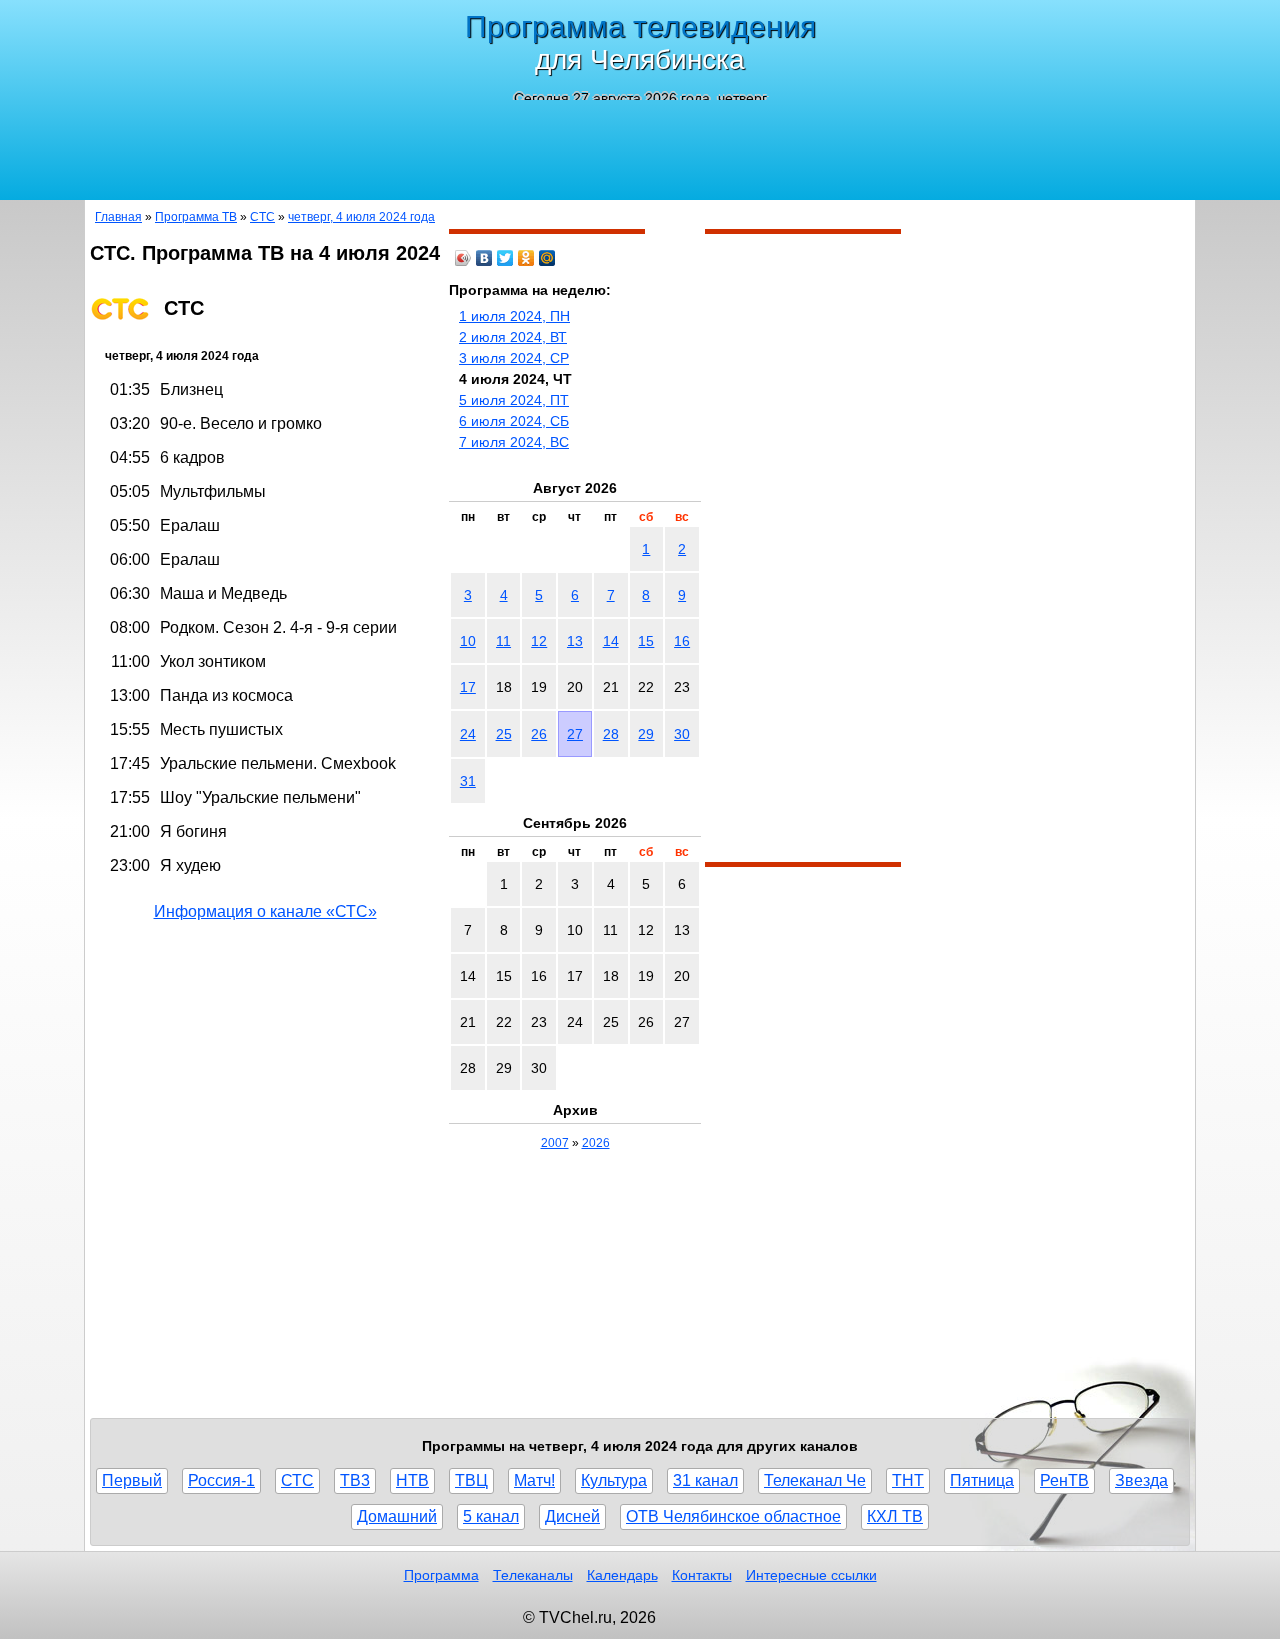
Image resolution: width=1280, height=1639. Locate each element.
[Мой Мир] (547, 258)
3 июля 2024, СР (514, 358)
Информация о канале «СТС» (265, 911)
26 (539, 734)
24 (468, 734)
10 (468, 641)
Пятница (982, 1480)
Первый (132, 1480)
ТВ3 (355, 1480)
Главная (118, 217)
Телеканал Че (815, 1480)
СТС (262, 217)
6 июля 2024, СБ (514, 421)
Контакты (702, 1575)
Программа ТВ (196, 217)
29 (646, 734)
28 (611, 734)
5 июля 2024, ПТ (514, 400)
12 (539, 641)
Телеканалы (533, 1575)
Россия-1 (221, 1480)
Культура (614, 1480)
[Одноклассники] (526, 258)
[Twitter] (505, 258)
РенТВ (1064, 1480)
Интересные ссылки (811, 1575)
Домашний (397, 1516)
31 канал (705, 1480)
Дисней (572, 1516)
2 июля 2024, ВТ (513, 337)
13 (575, 641)
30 (682, 734)
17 (468, 687)
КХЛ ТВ (895, 1516)
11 (503, 641)
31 (468, 781)
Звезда (1141, 1480)
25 (504, 734)
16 (682, 641)
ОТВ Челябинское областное (733, 1516)
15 (646, 641)
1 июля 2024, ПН (514, 316)
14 (611, 641)
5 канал (491, 1516)
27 (575, 734)
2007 (555, 1143)
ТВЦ (471, 1480)
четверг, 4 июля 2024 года (361, 217)
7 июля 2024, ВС (514, 442)
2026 (596, 1143)
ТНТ (908, 1480)
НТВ (412, 1480)
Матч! (534, 1480)
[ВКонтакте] (484, 258)
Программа (441, 1575)
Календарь (622, 1575)
